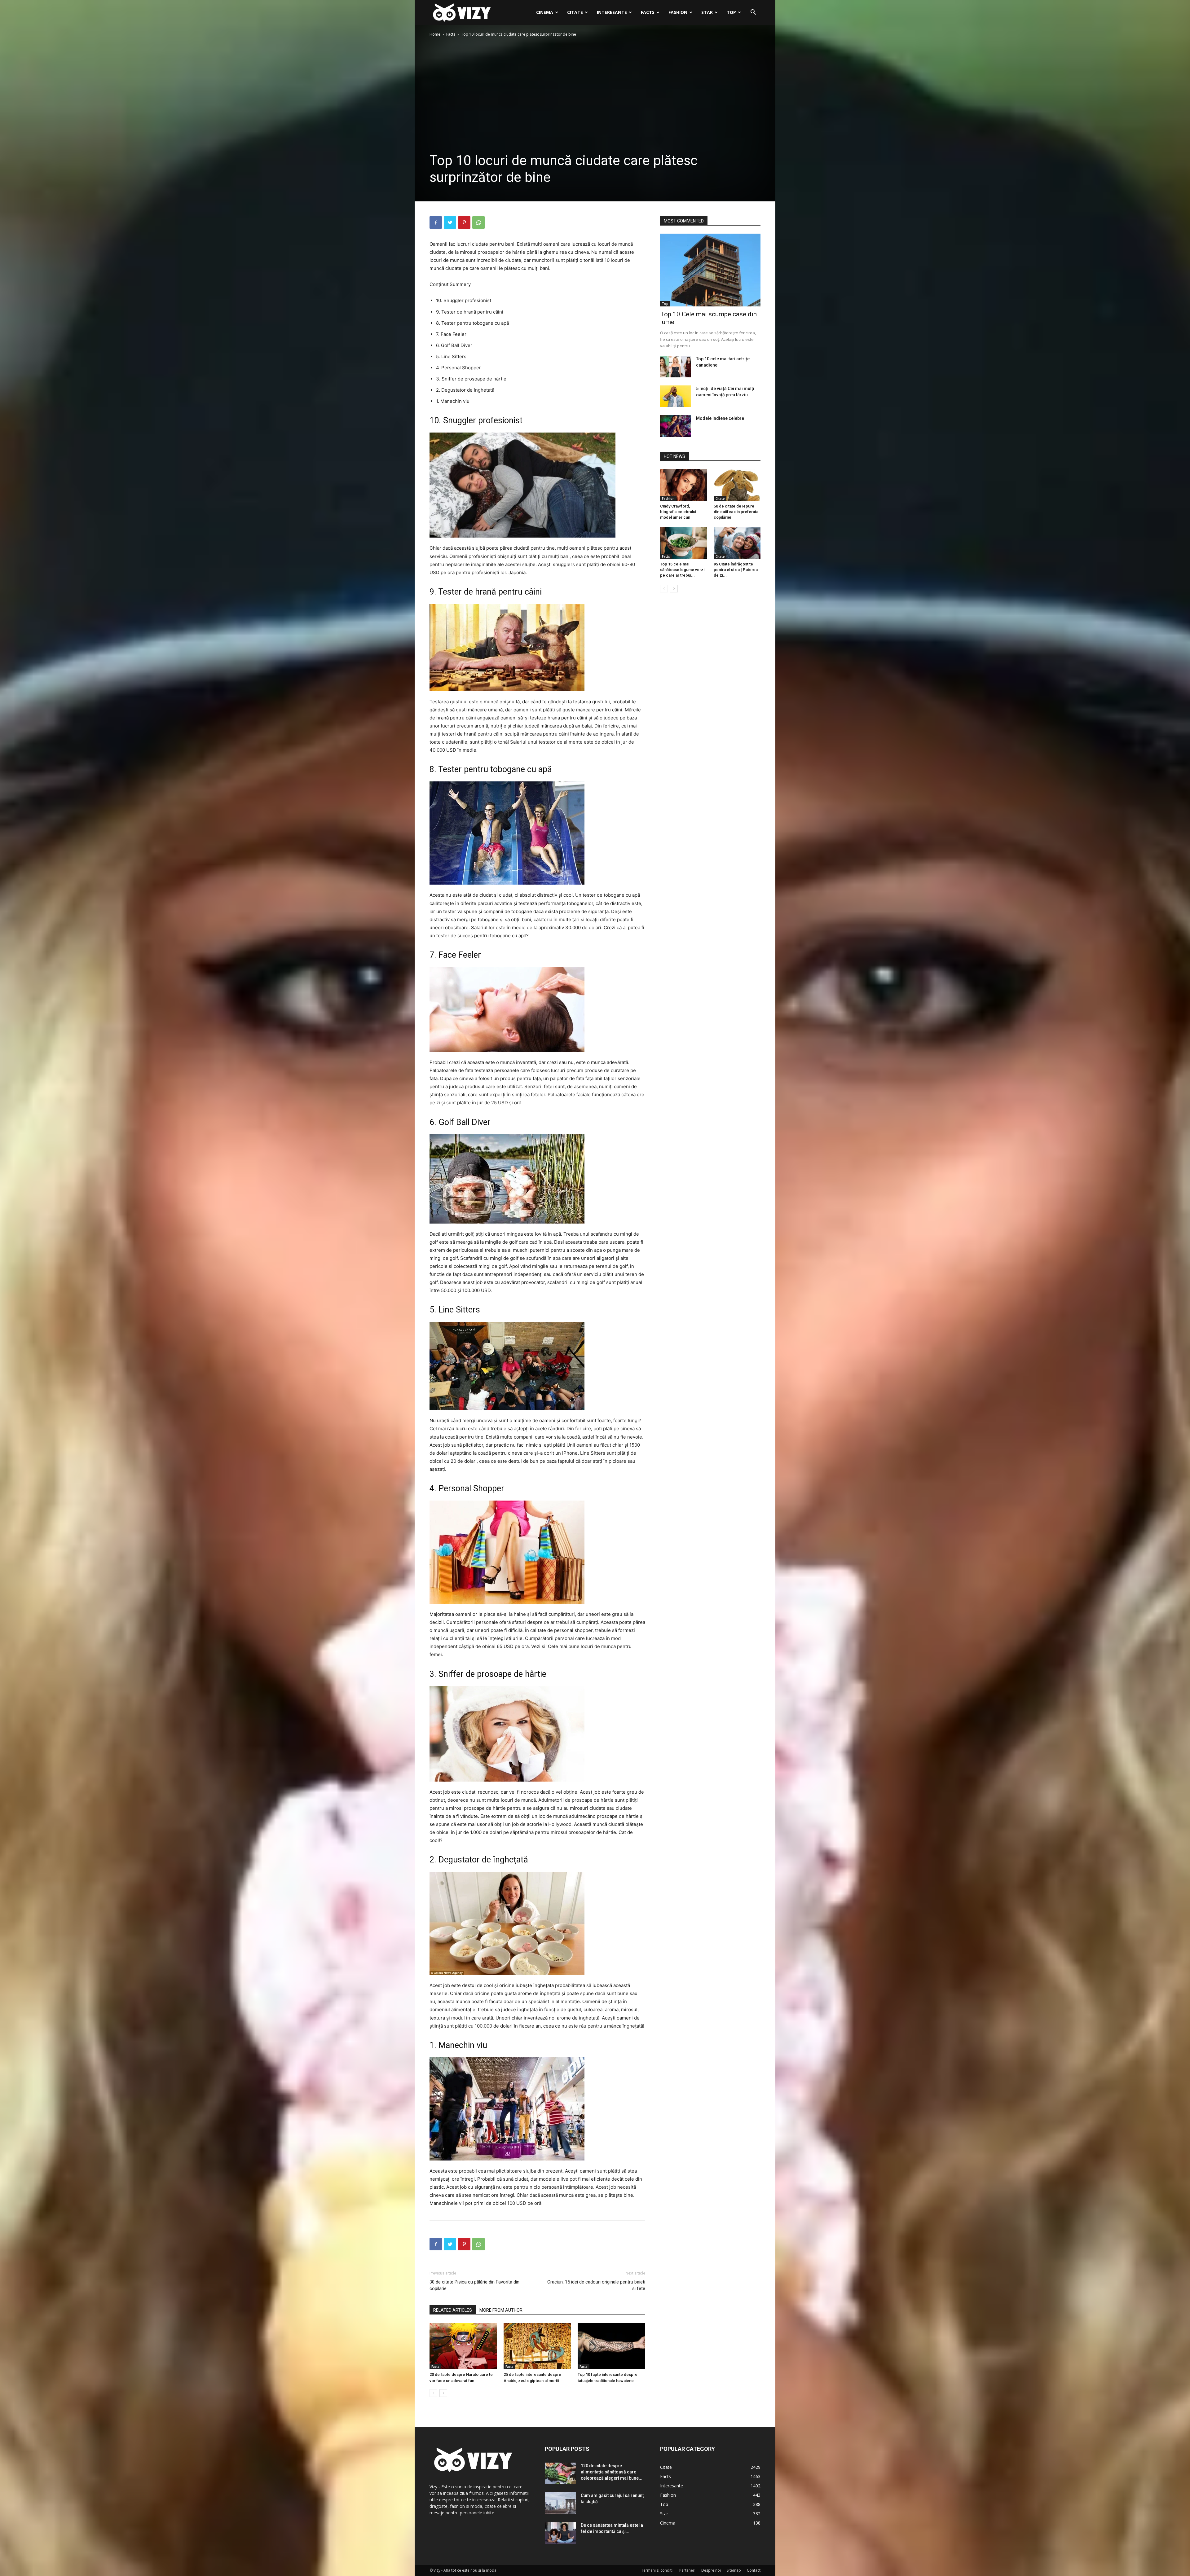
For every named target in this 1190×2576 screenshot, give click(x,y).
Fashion (678, 12)
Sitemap (734, 2570)
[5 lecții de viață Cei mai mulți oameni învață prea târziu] (676, 396)
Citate (575, 12)
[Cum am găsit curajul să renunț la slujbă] (560, 2503)
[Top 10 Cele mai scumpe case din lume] (710, 270)
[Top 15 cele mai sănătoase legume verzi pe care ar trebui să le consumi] (684, 543)
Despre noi (711, 2570)
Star (707, 12)
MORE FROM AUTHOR (501, 2310)
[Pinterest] (464, 222)
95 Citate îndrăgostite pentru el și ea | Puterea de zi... (736, 570)
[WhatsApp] (478, 222)
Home (435, 34)
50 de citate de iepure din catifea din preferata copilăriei (736, 512)
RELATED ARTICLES (453, 2310)
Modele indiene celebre (720, 418)
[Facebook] (436, 222)
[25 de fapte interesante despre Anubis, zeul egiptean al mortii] (537, 2346)
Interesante (612, 12)
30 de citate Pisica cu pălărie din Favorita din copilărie (474, 2285)
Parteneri (687, 2570)
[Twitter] (450, 222)
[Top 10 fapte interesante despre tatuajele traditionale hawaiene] (611, 2346)
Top (731, 12)
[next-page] (443, 2393)
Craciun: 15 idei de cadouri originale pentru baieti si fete (596, 2285)
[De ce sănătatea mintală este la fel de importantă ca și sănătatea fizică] (560, 2533)
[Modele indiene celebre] (676, 426)
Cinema (545, 12)
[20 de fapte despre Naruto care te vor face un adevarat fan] (463, 2346)
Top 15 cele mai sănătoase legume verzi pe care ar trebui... (682, 570)
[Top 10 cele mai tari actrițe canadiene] (676, 367)
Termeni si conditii (657, 2570)
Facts (648, 12)
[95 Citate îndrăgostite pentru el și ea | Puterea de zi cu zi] (737, 543)
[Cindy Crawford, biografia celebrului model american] (684, 485)
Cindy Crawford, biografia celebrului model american (678, 512)
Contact (754, 2570)
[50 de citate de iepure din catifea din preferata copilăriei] (737, 485)
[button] (753, 13)
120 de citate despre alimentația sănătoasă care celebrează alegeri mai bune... (612, 2472)
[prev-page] (433, 2393)
